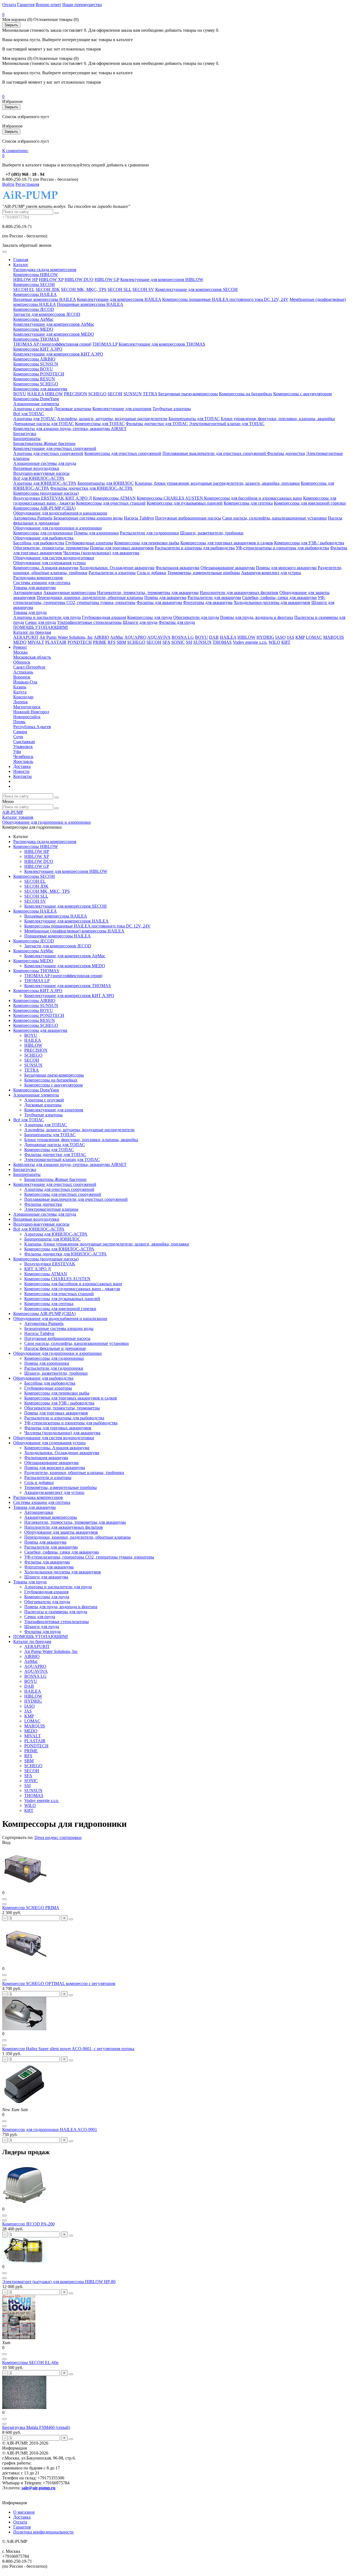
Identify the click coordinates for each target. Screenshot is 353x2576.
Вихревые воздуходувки (36, 468)
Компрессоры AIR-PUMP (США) (44, 508)
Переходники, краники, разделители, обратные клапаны (90, 597)
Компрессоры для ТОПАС (100, 424)
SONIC (178, 642)
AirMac (117, 637)
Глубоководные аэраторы (89, 543)
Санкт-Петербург (30, 667)
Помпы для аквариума (165, 597)
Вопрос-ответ (48, 5)
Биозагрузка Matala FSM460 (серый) (36, 2427)
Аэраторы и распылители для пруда (47, 617)
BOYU (20, 394)
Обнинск (22, 662)
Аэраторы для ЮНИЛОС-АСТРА (45, 483)
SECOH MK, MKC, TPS (84, 289)
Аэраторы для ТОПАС (35, 419)
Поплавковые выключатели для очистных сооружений (215, 453)
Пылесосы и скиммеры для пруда (56, 1612)
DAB (214, 637)
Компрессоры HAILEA (35, 294)
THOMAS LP (105, 344)
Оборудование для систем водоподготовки (54, 558)
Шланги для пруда (140, 622)
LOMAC (314, 637)
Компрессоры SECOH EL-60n (30, 2362)
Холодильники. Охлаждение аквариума (117, 568)
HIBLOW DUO (79, 279)
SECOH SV (143, 289)
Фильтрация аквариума (177, 568)
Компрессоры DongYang (36, 399)
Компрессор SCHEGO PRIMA (31, 1908)
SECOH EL (24, 289)
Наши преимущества (82, 5)
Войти (8, 184)
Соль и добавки (152, 573)
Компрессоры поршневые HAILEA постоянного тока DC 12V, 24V (225, 299)
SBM (121, 642)
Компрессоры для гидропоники (43, 533)
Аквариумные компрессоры (70, 593)
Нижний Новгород (31, 712)
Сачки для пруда (41, 622)
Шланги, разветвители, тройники (212, 533)
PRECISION (76, 394)
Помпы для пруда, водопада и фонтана (257, 617)
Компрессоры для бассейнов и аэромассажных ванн (253, 498)
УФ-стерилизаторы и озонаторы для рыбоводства (282, 548)
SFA (166, 642)
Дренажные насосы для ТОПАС (44, 424)
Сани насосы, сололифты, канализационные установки (275, 518)
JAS (291, 637)
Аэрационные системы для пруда (45, 463)
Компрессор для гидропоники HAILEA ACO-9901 (50, 2130)
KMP (300, 637)
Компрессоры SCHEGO (36, 384)
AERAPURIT (26, 637)
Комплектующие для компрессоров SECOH (196, 289)
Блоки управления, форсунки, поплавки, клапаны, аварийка (278, 419)
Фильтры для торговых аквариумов (58, 1428)
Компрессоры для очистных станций (111, 503)
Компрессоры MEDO (33, 329)
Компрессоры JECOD (34, 309)
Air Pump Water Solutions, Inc (66, 637)
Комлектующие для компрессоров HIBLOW (162, 279)
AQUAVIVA (159, 637)
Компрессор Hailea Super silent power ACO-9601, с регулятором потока (68, 2049)
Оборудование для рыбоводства (43, 538)
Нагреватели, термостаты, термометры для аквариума (148, 593)
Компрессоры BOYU (33, 369)
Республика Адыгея (32, 727)
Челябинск (23, 756)
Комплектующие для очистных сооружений (55, 448)
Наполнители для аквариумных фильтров (239, 593)
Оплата (9, 5)
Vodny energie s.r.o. (250, 642)
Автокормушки (28, 593)
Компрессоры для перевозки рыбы (147, 543)
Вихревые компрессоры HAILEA (45, 299)
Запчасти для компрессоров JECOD (47, 314)
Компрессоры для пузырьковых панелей (185, 503)
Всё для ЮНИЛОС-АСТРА (39, 478)
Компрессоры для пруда (150, 617)
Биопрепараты (27, 438)
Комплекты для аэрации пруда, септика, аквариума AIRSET (70, 429)
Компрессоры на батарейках (246, 394)
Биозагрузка (25, 434)
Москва (20, 652)
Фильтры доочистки (286, 453)
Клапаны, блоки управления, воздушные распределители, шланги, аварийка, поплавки (217, 483)
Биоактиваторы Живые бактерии (44, 443)
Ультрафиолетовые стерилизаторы (89, 622)
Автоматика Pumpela (33, 518)
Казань (20, 687)
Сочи (18, 737)
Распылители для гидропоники (149, 533)
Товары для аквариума (34, 588)
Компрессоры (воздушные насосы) (46, 493)
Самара (20, 732)
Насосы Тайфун (139, 518)
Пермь (19, 722)
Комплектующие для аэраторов (122, 409)
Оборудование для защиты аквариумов (61, 1532)
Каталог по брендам (32, 632)
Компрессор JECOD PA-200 (28, 2224)
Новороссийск (27, 717)
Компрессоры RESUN (34, 379)
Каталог (21, 265)
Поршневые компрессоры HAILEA (90, 304)
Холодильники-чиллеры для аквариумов (272, 602)
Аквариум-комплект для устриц (271, 573)
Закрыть (11, 25)
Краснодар (23, 697)
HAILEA (36, 394)
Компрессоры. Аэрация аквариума (46, 568)
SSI (189, 642)
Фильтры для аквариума (159, 602)
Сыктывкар (24, 742)
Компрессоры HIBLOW (36, 275)
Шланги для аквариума (46, 1577)
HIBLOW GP (107, 279)
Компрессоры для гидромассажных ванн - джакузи (72, 1289)
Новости (21, 771)
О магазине (24, 2512)
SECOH (115, 394)
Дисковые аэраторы (73, 409)
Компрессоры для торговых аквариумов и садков (227, 543)
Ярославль (23, 761)
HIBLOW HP (26, 279)
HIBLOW (54, 394)
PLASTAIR (56, 642)
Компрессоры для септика (248, 503)
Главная (21, 260)
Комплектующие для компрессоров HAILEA (119, 299)
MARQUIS (334, 637)
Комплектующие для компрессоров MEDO (54, 334)
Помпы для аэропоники (96, 533)
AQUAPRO (135, 637)
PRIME (100, 642)
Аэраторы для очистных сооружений (48, 453)
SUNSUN (133, 394)
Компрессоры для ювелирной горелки (310, 503)
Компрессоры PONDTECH (39, 374)
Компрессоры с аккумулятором (303, 394)
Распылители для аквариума (214, 597)
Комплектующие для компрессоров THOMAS (162, 344)
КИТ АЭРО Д (79, 498)
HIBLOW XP (51, 279)
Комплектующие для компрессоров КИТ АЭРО (58, 354)
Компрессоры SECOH (34, 284)
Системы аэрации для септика (42, 583)
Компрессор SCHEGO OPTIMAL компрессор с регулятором (59, 1983)
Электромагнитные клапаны (51, 1209)
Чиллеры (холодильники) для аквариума (101, 553)
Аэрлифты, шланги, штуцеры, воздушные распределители (112, 419)
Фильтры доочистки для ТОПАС (157, 424)
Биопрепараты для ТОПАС (194, 419)
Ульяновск (23, 747)
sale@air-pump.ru (38, 2488)
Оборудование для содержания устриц (50, 563)
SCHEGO (97, 394)
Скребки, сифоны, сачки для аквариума (279, 597)
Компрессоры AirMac (33, 319)
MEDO (20, 642)
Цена (40, 1837)
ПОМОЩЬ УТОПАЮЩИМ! (41, 627)
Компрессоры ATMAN (114, 498)
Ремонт (20, 647)
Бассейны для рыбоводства (39, 543)
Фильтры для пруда (177, 622)
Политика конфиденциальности (43, 2532)
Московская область (32, 657)
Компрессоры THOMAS (36, 339)
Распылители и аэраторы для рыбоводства (195, 548)
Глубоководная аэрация (104, 617)
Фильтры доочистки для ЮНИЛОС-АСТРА (91, 488)
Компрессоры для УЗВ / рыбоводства (309, 543)
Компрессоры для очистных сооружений (123, 453)
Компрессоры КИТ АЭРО (38, 349)
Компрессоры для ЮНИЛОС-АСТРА (59, 1249)
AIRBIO (101, 637)
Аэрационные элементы (36, 404)
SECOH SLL (119, 289)
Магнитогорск (27, 707)
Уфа (17, 752)
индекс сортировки (63, 1837)
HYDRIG (265, 637)
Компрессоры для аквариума (40, 389)
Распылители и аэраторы (112, 573)
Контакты (22, 776)
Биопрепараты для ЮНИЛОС (106, 483)
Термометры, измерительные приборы (204, 573)
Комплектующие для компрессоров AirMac (54, 324)
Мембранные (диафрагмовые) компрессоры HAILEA (74, 931)
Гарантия (26, 5)
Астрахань (23, 672)
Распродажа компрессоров (38, 578)
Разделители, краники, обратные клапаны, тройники (74, 1473)
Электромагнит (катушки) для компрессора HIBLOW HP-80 (59, 2282)
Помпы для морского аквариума (286, 568)
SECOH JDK (48, 289)
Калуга (20, 692)
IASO (280, 637)
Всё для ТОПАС (29, 414)
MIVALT (36, 642)
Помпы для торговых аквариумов (122, 548)
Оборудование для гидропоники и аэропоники (58, 528)
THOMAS (222, 642)
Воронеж (22, 677)
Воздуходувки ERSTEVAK (39, 498)
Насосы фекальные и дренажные (55, 1348)
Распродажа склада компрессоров (45, 270)
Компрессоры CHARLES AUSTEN (170, 498)
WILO (274, 642)
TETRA (150, 394)
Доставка (22, 766)
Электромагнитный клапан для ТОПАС (227, 424)
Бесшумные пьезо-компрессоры (188, 394)
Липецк (21, 702)
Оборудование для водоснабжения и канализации (60, 513)
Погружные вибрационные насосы (188, 518)
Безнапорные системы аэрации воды (88, 518)
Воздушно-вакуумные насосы (41, 473)
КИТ (286, 642)
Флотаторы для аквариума (208, 602)
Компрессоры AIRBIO (34, 359)
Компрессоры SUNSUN (36, 364)
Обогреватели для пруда (196, 617)
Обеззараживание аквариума (228, 568)
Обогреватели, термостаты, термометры (51, 548)
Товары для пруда (30, 612)
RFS (112, 642)
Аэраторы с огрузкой (33, 409)
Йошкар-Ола (25, 682)
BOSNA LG (183, 637)
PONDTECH (80, 642)
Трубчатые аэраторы (172, 409)
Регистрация (27, 184)
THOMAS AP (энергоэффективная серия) (52, 344)
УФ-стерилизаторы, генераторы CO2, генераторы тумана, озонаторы (89, 1557)
